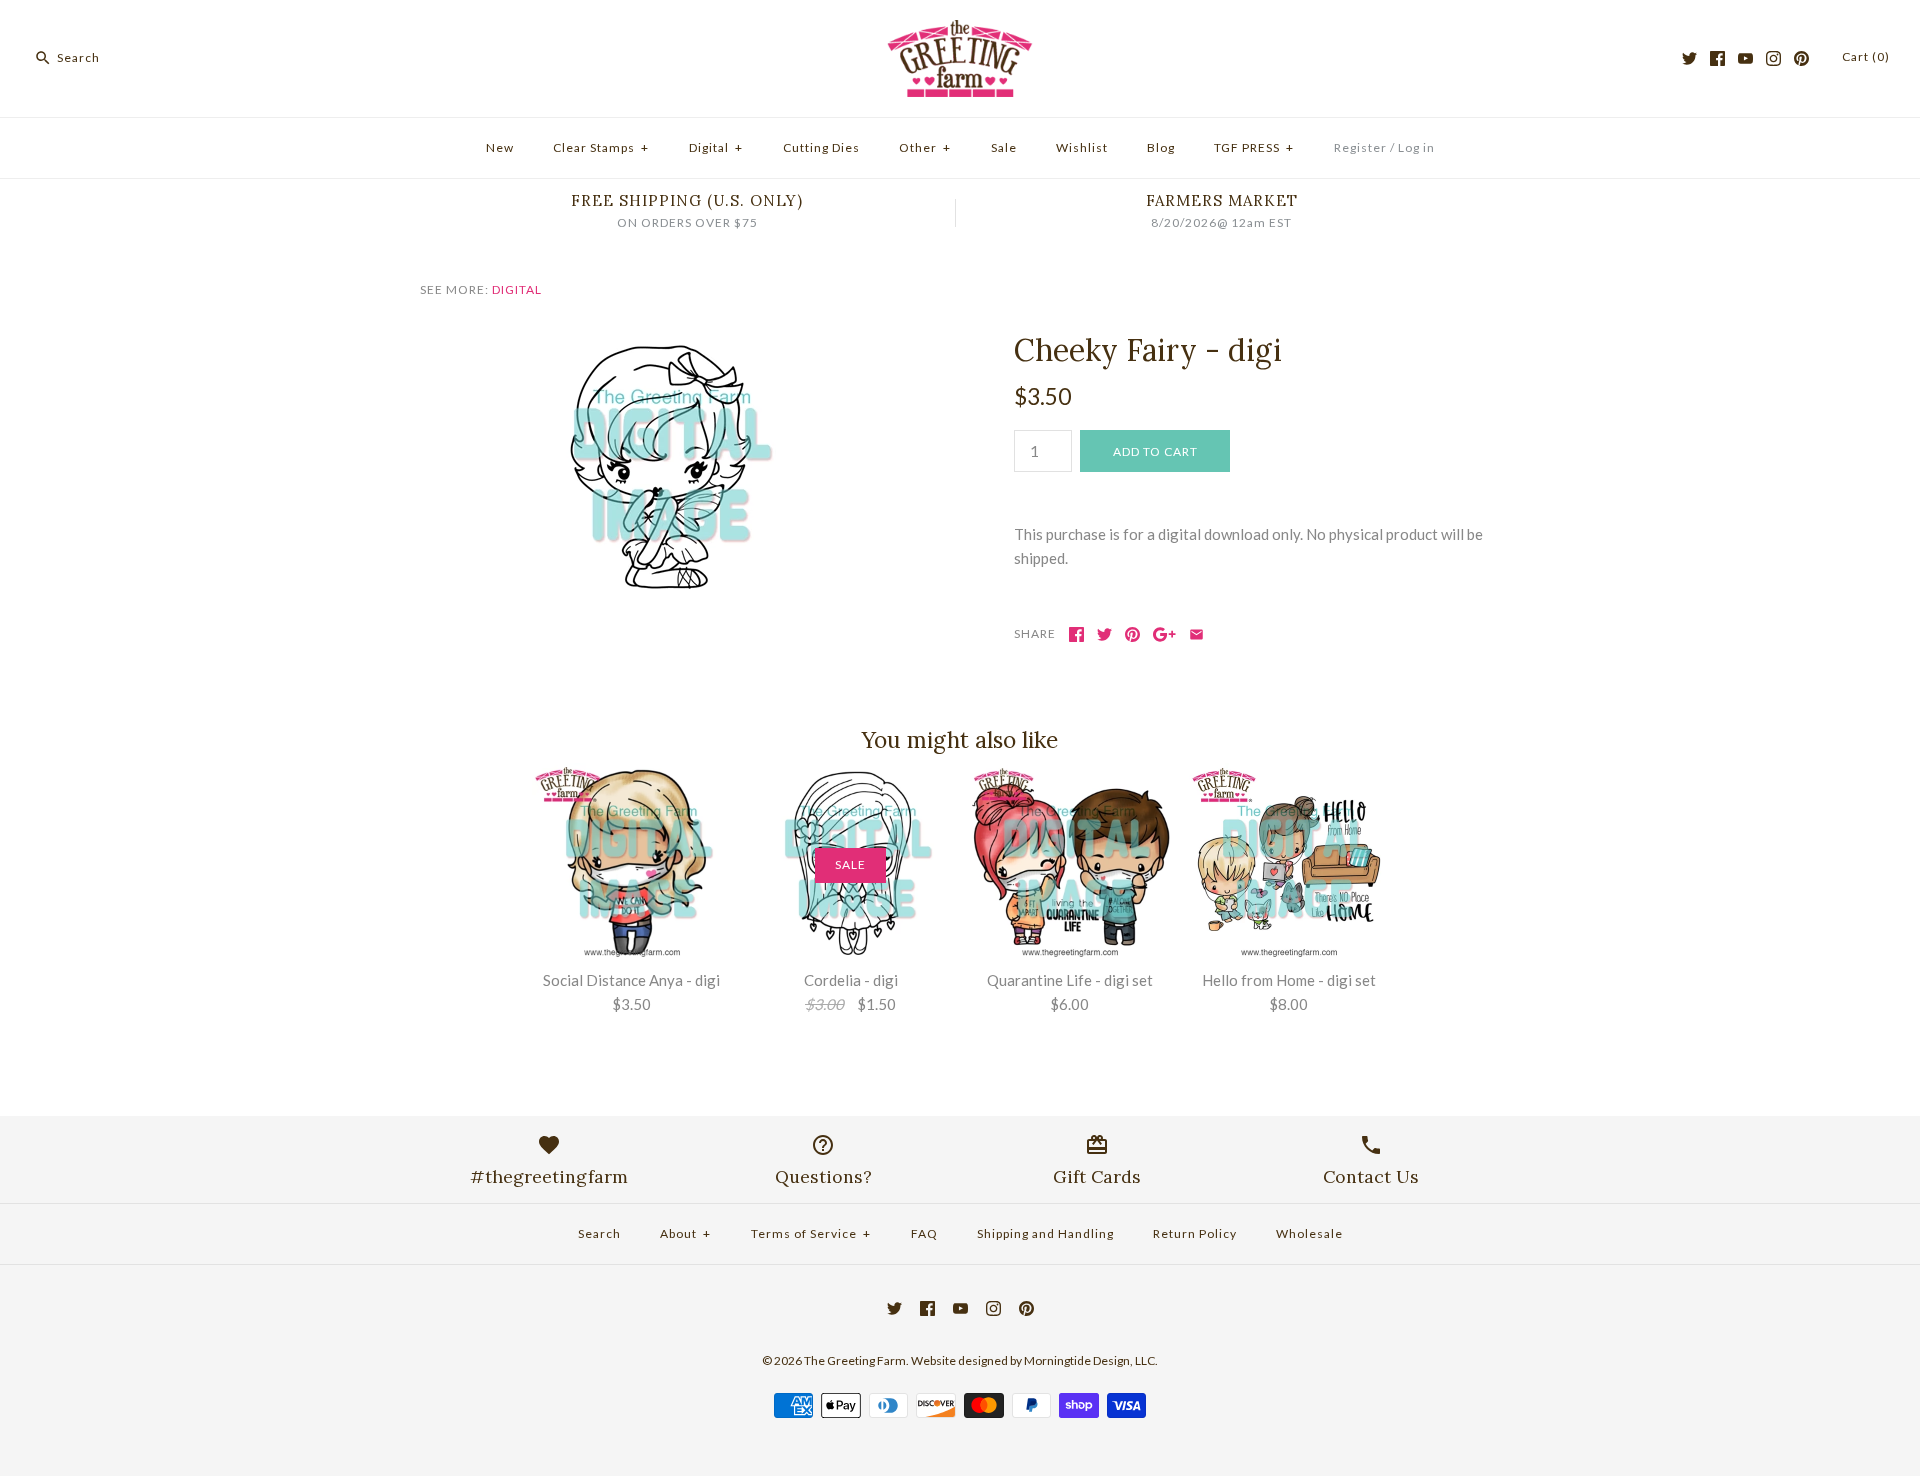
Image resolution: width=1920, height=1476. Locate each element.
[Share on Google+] (1164, 634)
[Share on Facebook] (1076, 634)
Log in (1416, 147)
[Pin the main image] (1132, 634)
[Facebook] (1717, 58)
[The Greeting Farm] (960, 32)
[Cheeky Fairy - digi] (663, 344)
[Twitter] (1689, 58)
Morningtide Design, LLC (1089, 1360)
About (685, 1233)
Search (599, 1233)
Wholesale (1309, 1233)
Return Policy (1195, 1233)
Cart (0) (1866, 56)
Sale (1004, 147)
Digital (716, 147)
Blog (1161, 147)
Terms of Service (811, 1233)
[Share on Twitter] (1104, 634)
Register (1360, 147)
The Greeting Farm (855, 1360)
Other (925, 147)
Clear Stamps (601, 147)
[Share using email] (1196, 634)
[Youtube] (1745, 58)
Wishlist (1082, 147)
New (500, 147)
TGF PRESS (1254, 147)
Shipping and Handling (1045, 1233)
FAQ (924, 1233)
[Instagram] (1773, 58)
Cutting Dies (821, 147)
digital (517, 289)
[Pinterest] (1801, 58)
